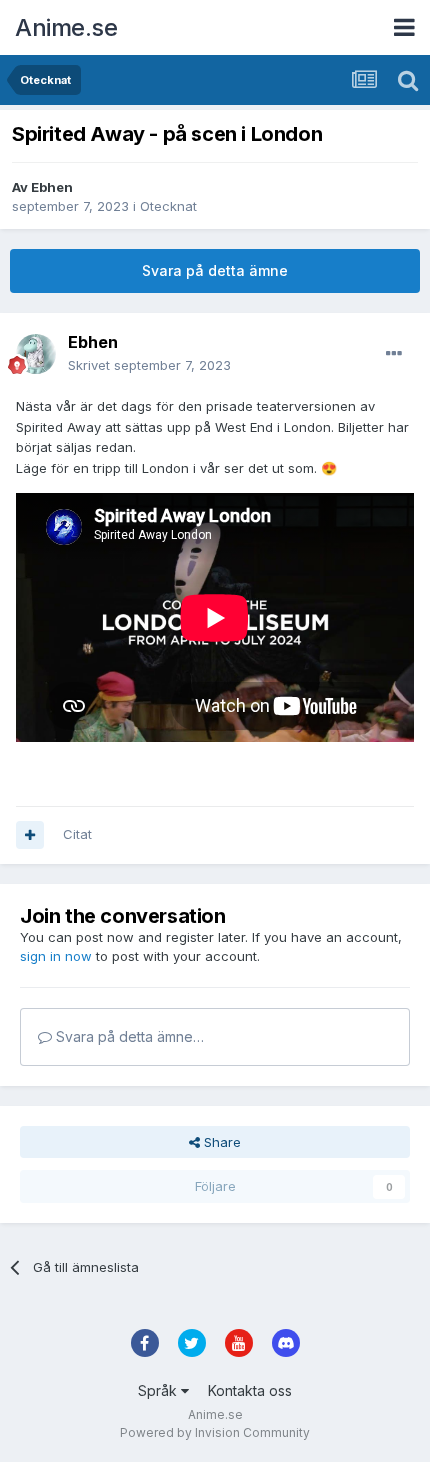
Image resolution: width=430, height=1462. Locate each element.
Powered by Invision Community (215, 1432)
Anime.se (66, 27)
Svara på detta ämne (215, 270)
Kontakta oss (250, 1390)
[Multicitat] (30, 835)
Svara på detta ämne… (128, 1036)
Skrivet (149, 365)
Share (220, 1142)
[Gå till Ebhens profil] (36, 354)
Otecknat (168, 206)
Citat (77, 834)
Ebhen (52, 187)
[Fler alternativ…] (394, 354)
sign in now (56, 956)
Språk (159, 1390)
